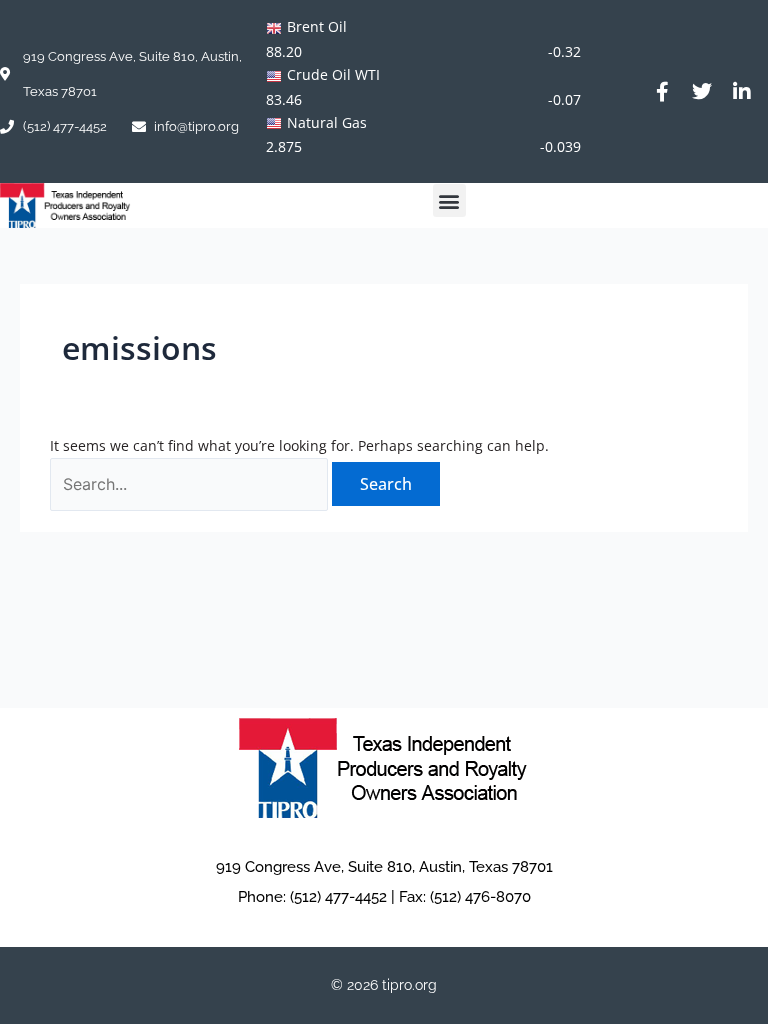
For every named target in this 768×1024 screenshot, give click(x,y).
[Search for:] (191, 484)
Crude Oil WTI (333, 74)
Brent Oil (317, 26)
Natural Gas (327, 122)
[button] (449, 200)
